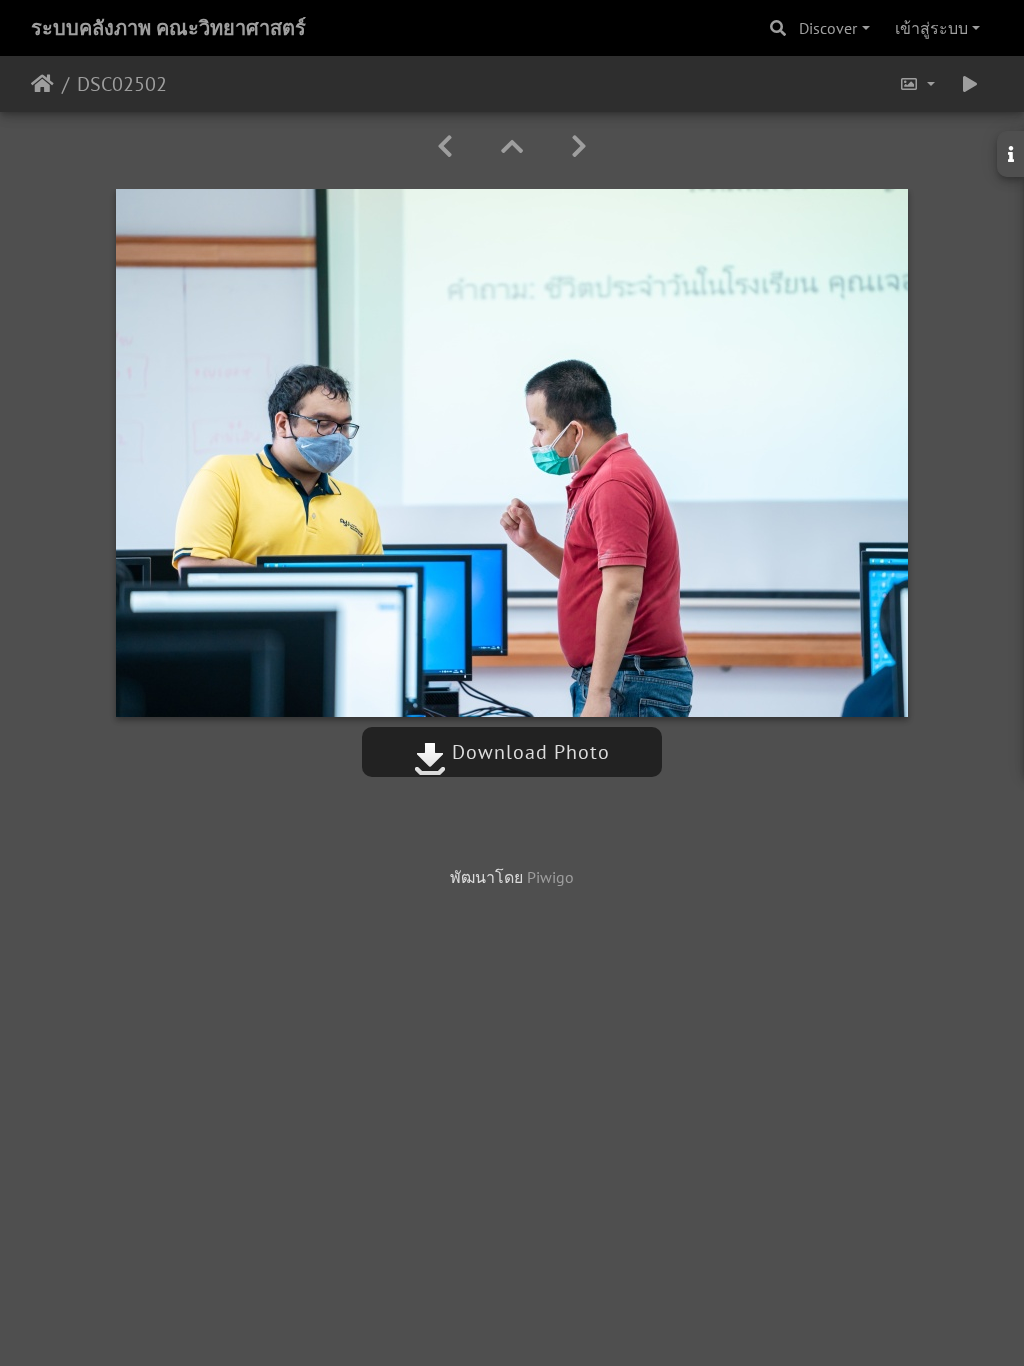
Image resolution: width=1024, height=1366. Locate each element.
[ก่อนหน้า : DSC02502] (445, 146)
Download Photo (528, 752)
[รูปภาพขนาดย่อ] (512, 146)
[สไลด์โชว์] (970, 84)
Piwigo (550, 877)
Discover (828, 28)
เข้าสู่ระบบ (931, 28)
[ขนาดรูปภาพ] (917, 84)
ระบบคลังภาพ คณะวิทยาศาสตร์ (168, 28)
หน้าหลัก (42, 84)
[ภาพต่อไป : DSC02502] (579, 146)
